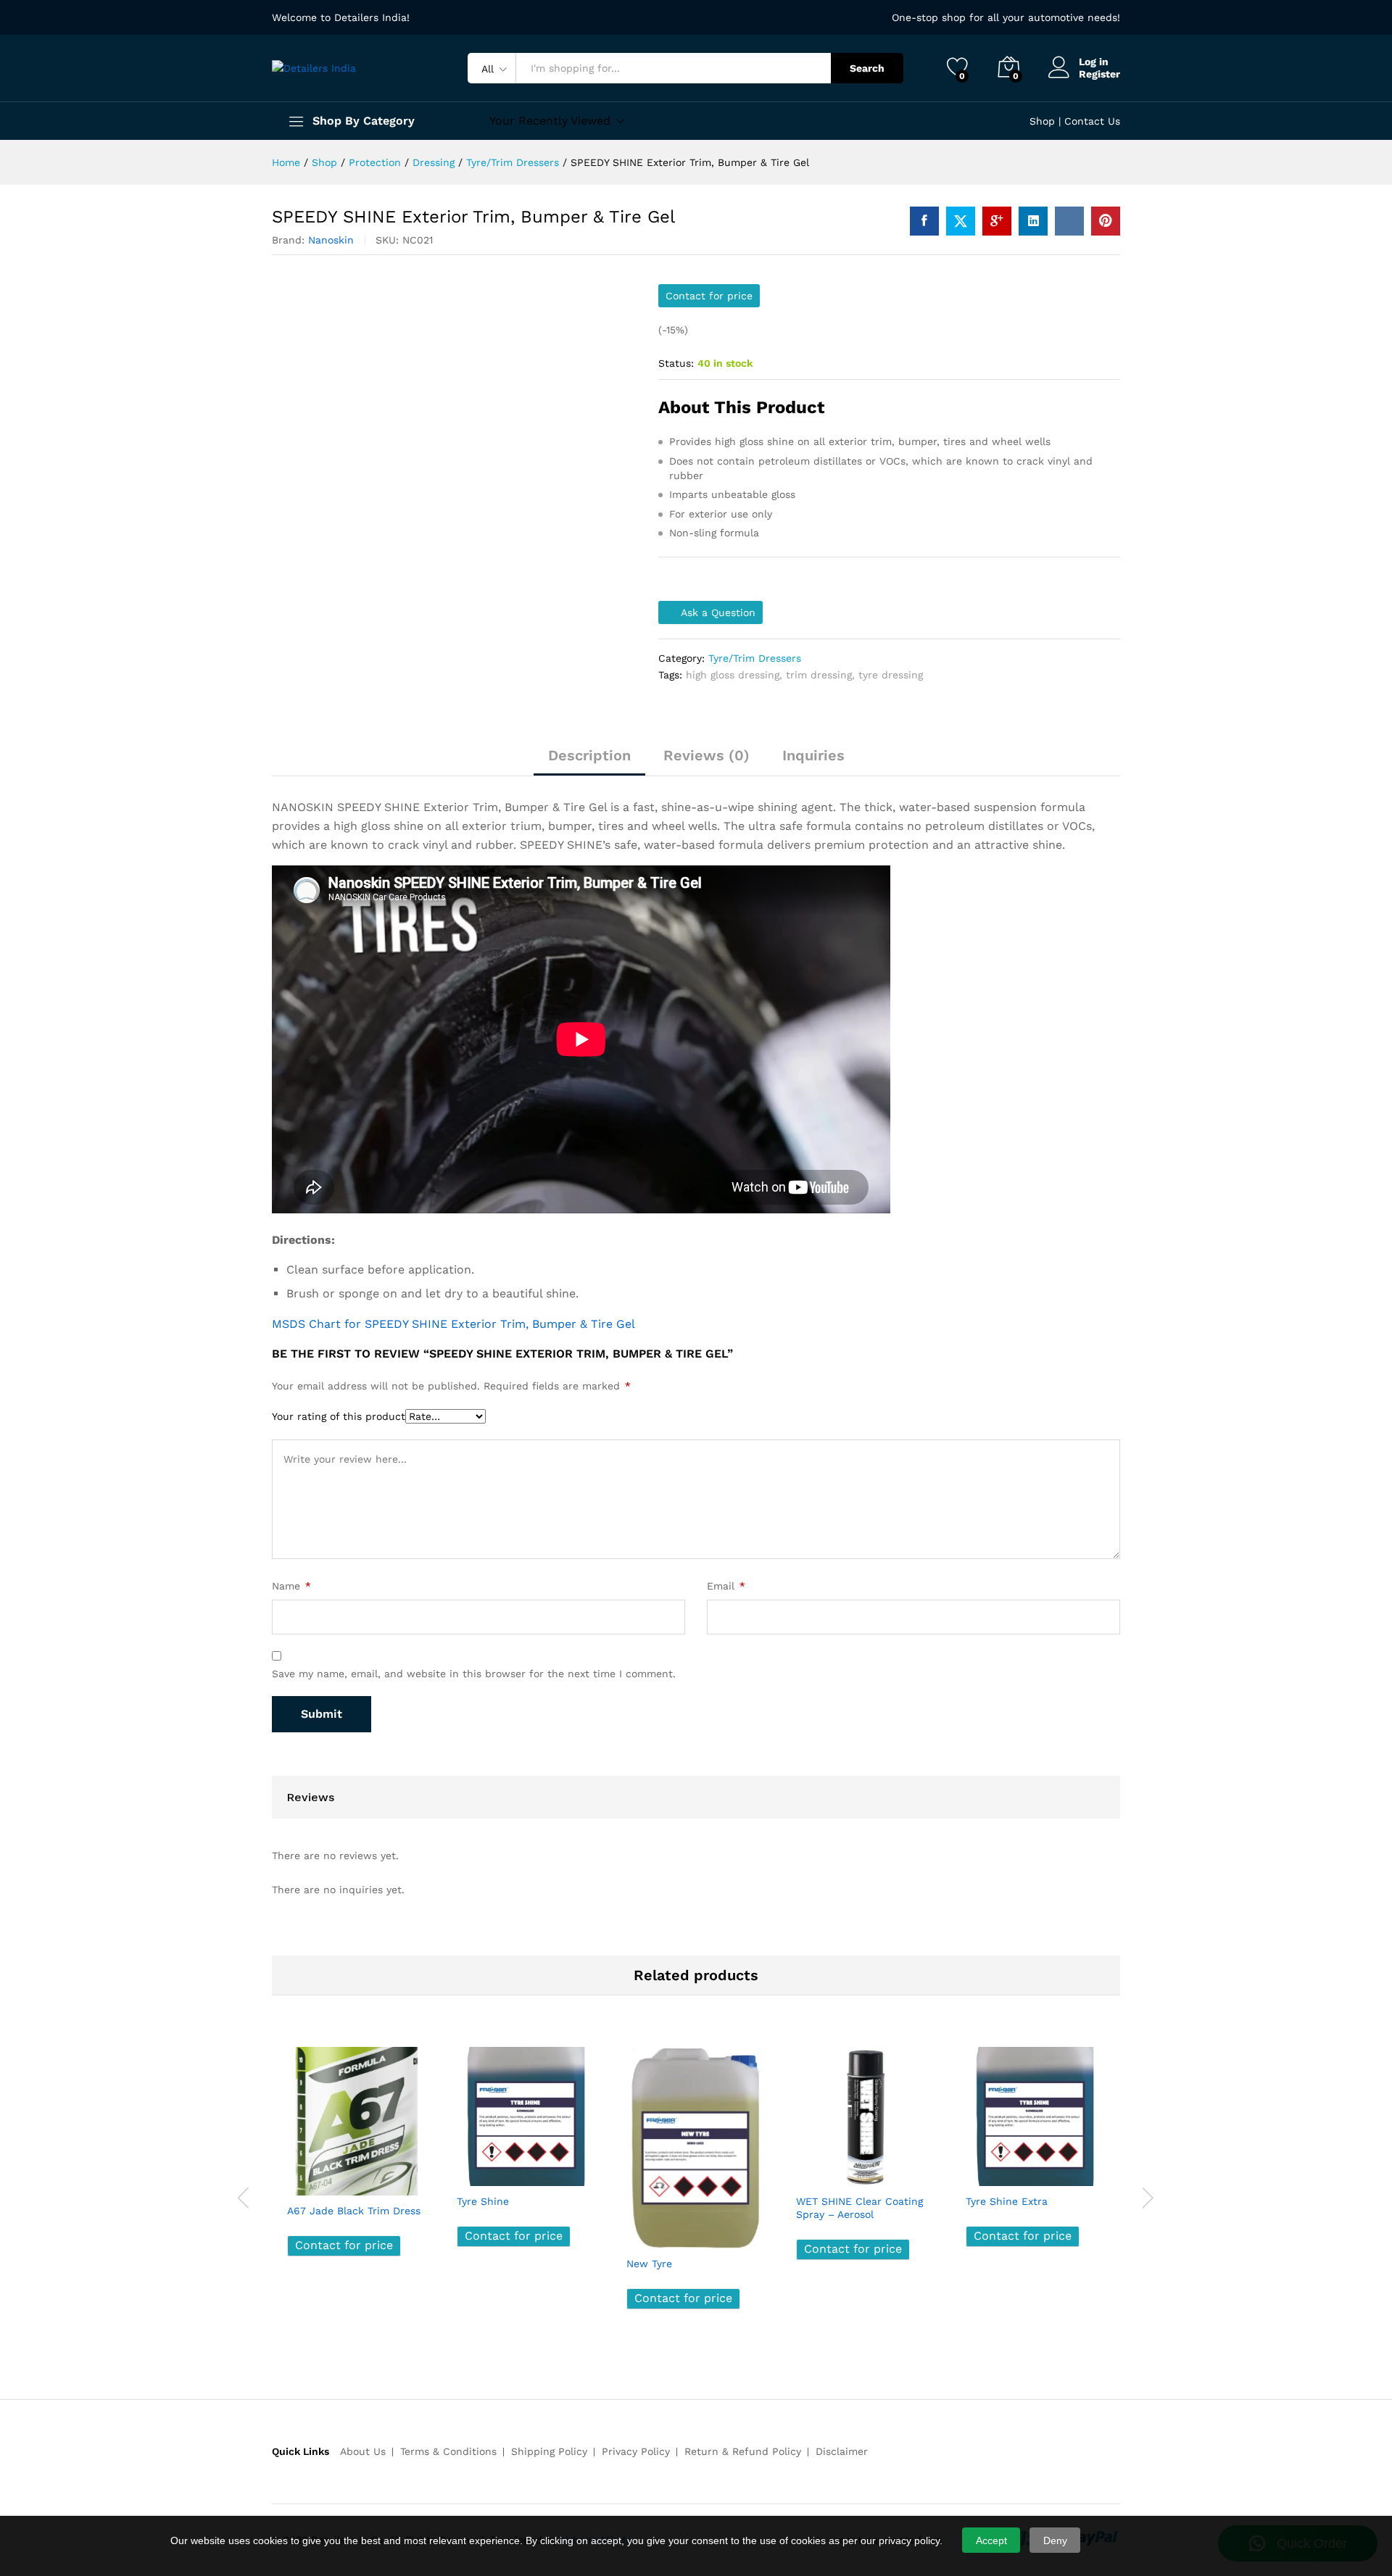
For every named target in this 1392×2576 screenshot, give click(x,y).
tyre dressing (891, 675)
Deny (1055, 2540)
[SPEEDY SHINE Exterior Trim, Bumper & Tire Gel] (924, 221)
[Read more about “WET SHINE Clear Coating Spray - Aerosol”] (812, 2170)
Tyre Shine (483, 2201)
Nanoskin (331, 240)
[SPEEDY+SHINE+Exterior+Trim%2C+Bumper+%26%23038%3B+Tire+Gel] (961, 221)
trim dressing (819, 675)
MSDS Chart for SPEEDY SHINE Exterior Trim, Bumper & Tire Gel (453, 1324)
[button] (403, 2180)
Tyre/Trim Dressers (755, 658)
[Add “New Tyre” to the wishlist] (709, 2232)
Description (589, 755)
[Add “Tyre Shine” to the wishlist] (539, 2170)
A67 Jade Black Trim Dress (354, 2211)
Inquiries (813, 755)
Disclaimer (842, 2451)
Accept (991, 2540)
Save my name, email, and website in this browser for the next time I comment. (474, 1674)
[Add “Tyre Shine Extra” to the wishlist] (1048, 2170)
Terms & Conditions (448, 2451)
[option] (357, 2162)
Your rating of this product (339, 1416)
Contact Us (1092, 121)
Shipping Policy (549, 2451)
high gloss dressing (733, 675)
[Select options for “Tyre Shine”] (473, 2170)
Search (867, 68)
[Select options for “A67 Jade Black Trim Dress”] (303, 2180)
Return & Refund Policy (743, 2451)
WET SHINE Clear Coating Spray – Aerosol (859, 2208)
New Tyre (649, 2264)
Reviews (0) (707, 755)
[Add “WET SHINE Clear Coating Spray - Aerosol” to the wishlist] (879, 2170)
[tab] (589, 762)
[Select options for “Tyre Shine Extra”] (982, 2170)
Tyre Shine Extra (1007, 2201)
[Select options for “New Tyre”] (642, 2232)
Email (726, 1586)
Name (291, 1586)
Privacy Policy (636, 2451)
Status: (676, 363)
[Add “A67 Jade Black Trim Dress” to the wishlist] (370, 2180)
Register (1099, 74)
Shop (1042, 121)
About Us (363, 2451)
